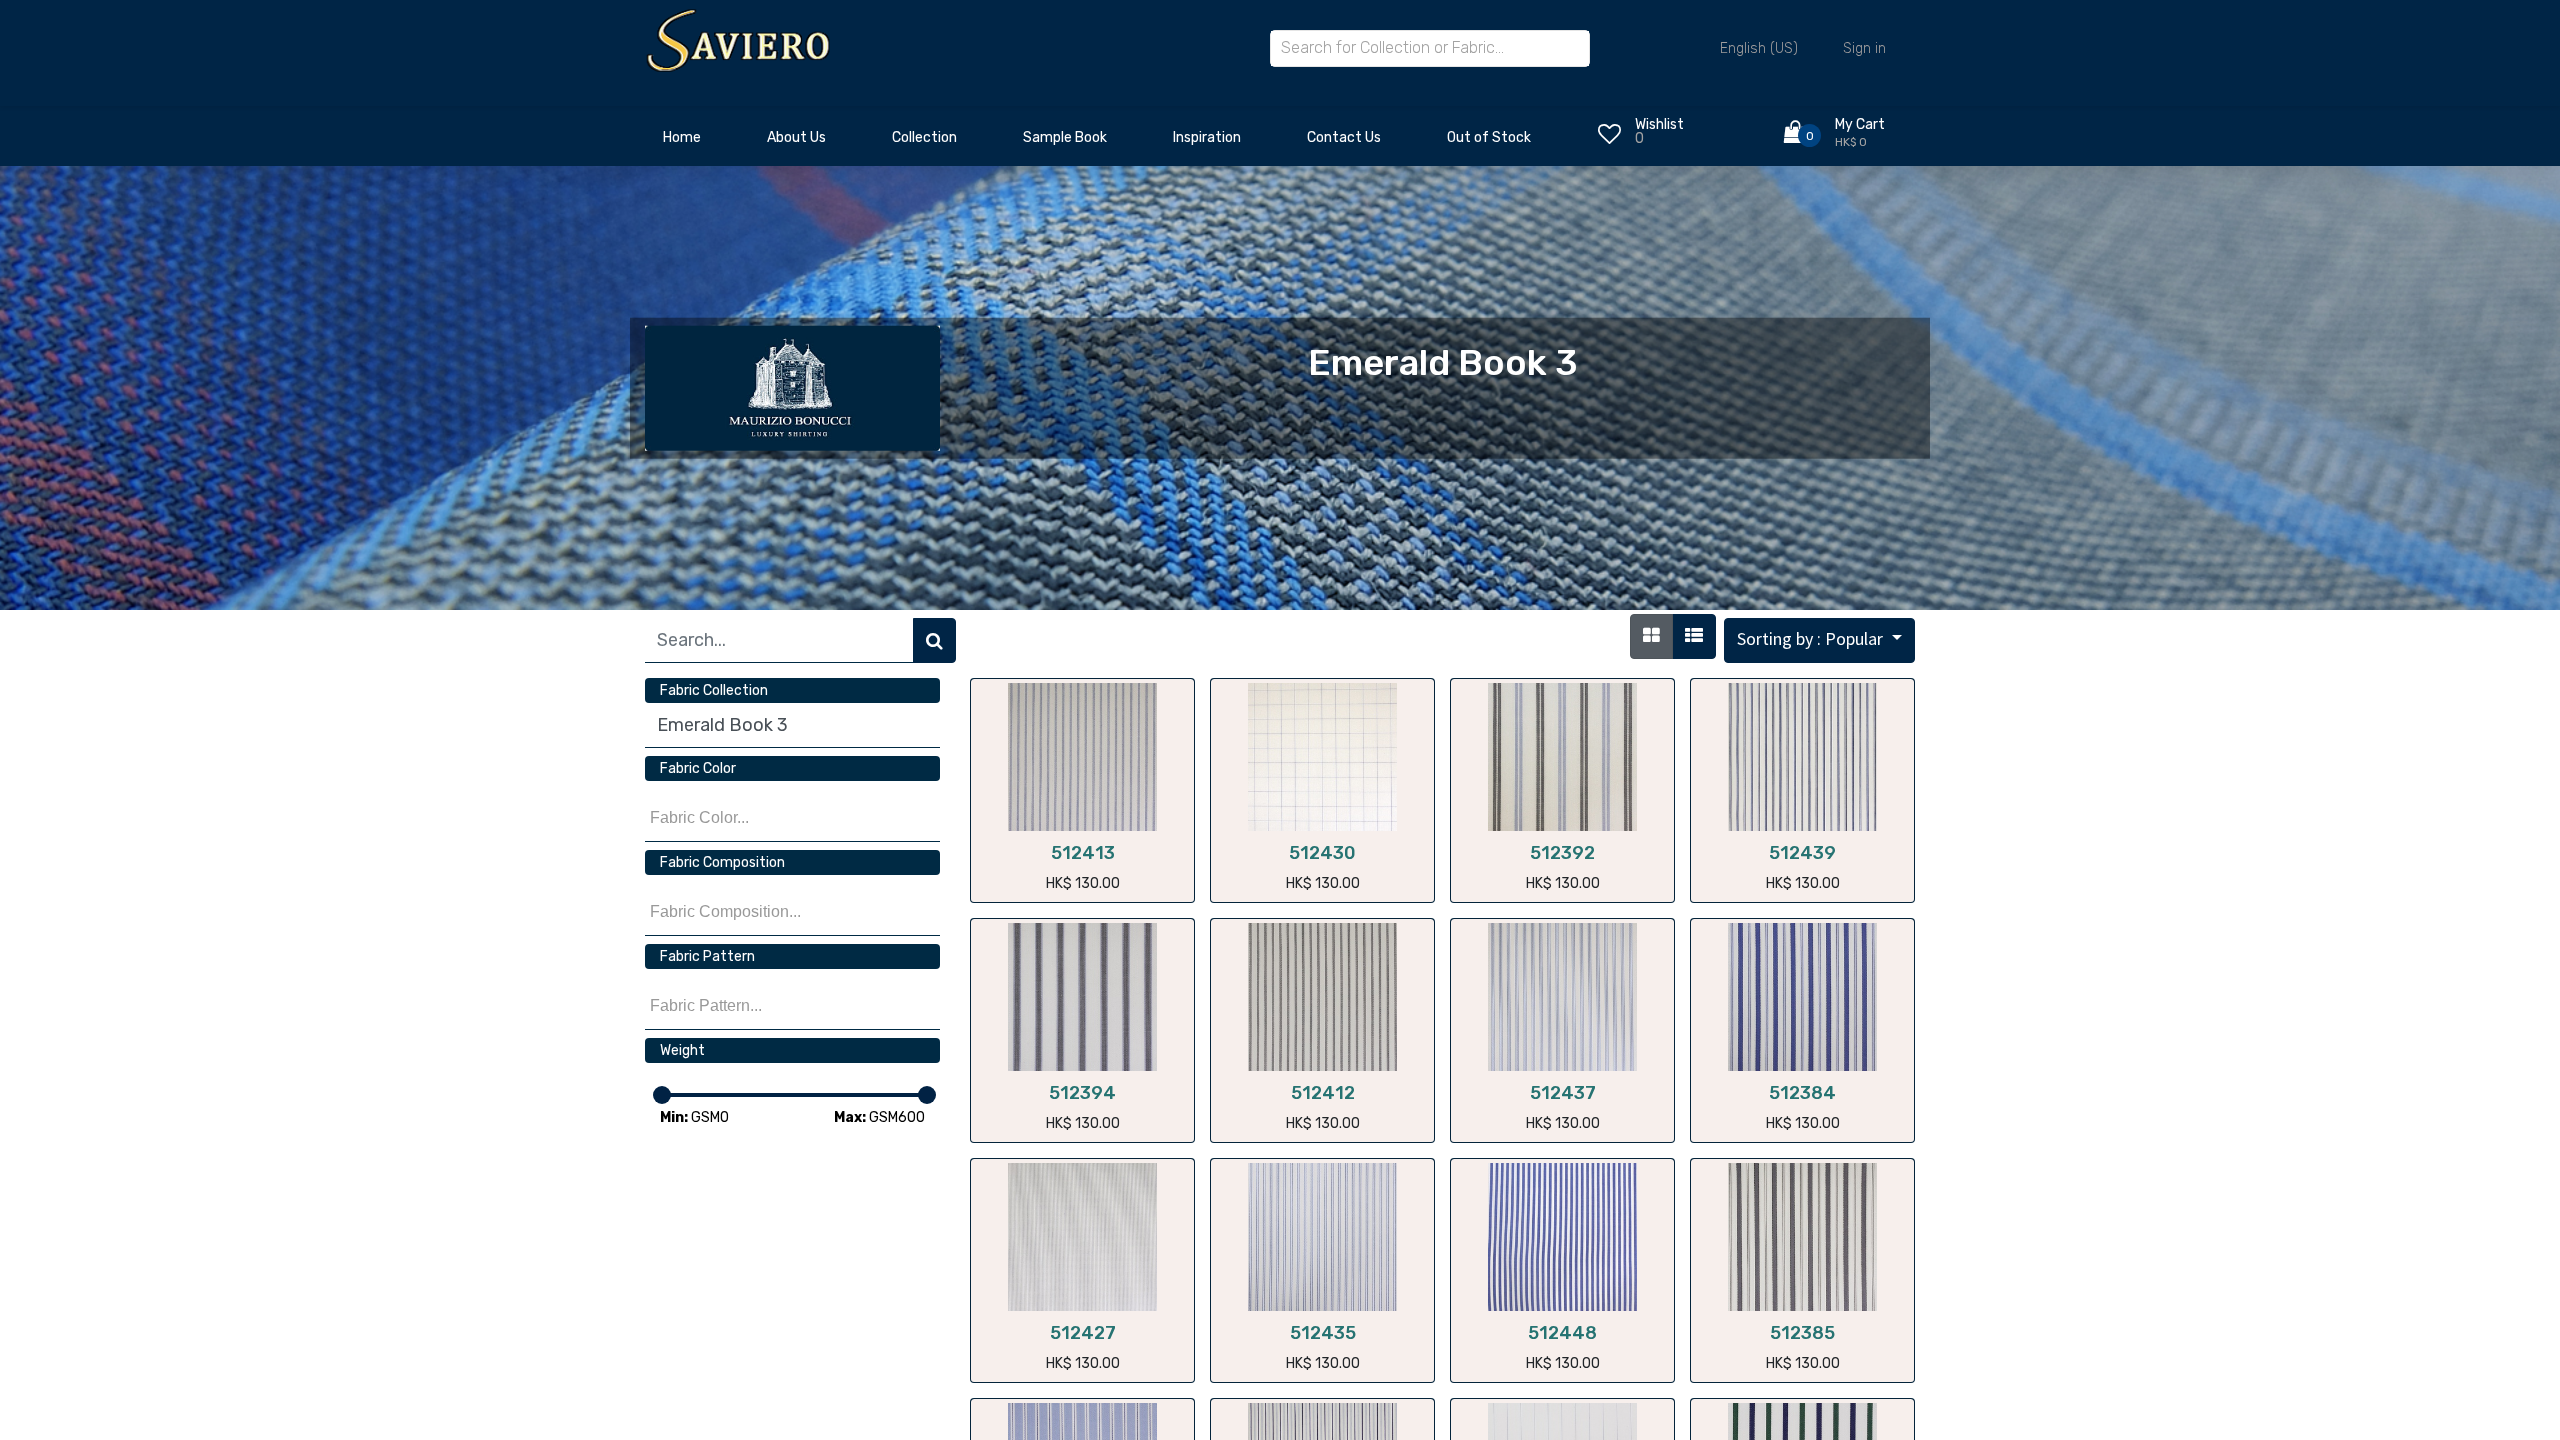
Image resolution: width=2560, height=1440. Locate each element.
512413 (1083, 853)
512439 (1802, 853)
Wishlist (1659, 124)
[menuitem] (682, 143)
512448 (1562, 1333)
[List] (1694, 636)
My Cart (1860, 124)
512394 (1082, 1093)
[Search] (934, 640)
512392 (1562, 853)
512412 (1323, 1093)
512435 (1323, 1333)
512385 (1802, 1333)
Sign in (1864, 48)
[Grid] (1651, 636)
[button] (1819, 640)
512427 (1083, 1333)
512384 (1802, 1093)
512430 (1322, 853)
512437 (1563, 1093)
